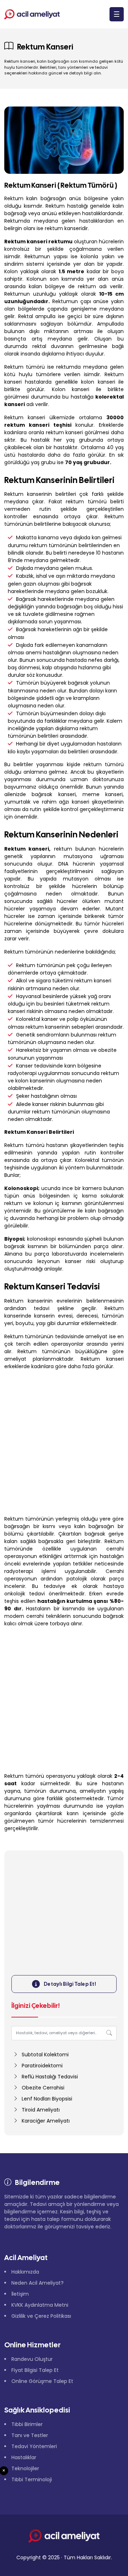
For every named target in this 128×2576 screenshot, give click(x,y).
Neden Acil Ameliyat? (38, 2283)
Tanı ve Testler (30, 2435)
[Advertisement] (64, 1443)
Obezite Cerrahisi (43, 2088)
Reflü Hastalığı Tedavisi (50, 2077)
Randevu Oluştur (32, 2359)
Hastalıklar (24, 2457)
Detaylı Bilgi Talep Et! (70, 1984)
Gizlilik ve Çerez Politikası (41, 2316)
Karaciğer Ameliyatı (46, 2121)
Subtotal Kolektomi (45, 2055)
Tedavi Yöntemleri (34, 2446)
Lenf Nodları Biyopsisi (47, 2099)
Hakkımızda (25, 2272)
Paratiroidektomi (42, 2066)
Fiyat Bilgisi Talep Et (35, 2370)
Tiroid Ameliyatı (41, 2110)
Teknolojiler (25, 2468)
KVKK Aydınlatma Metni (40, 2305)
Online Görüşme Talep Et (42, 2381)
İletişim (20, 2294)
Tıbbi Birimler (27, 2424)
